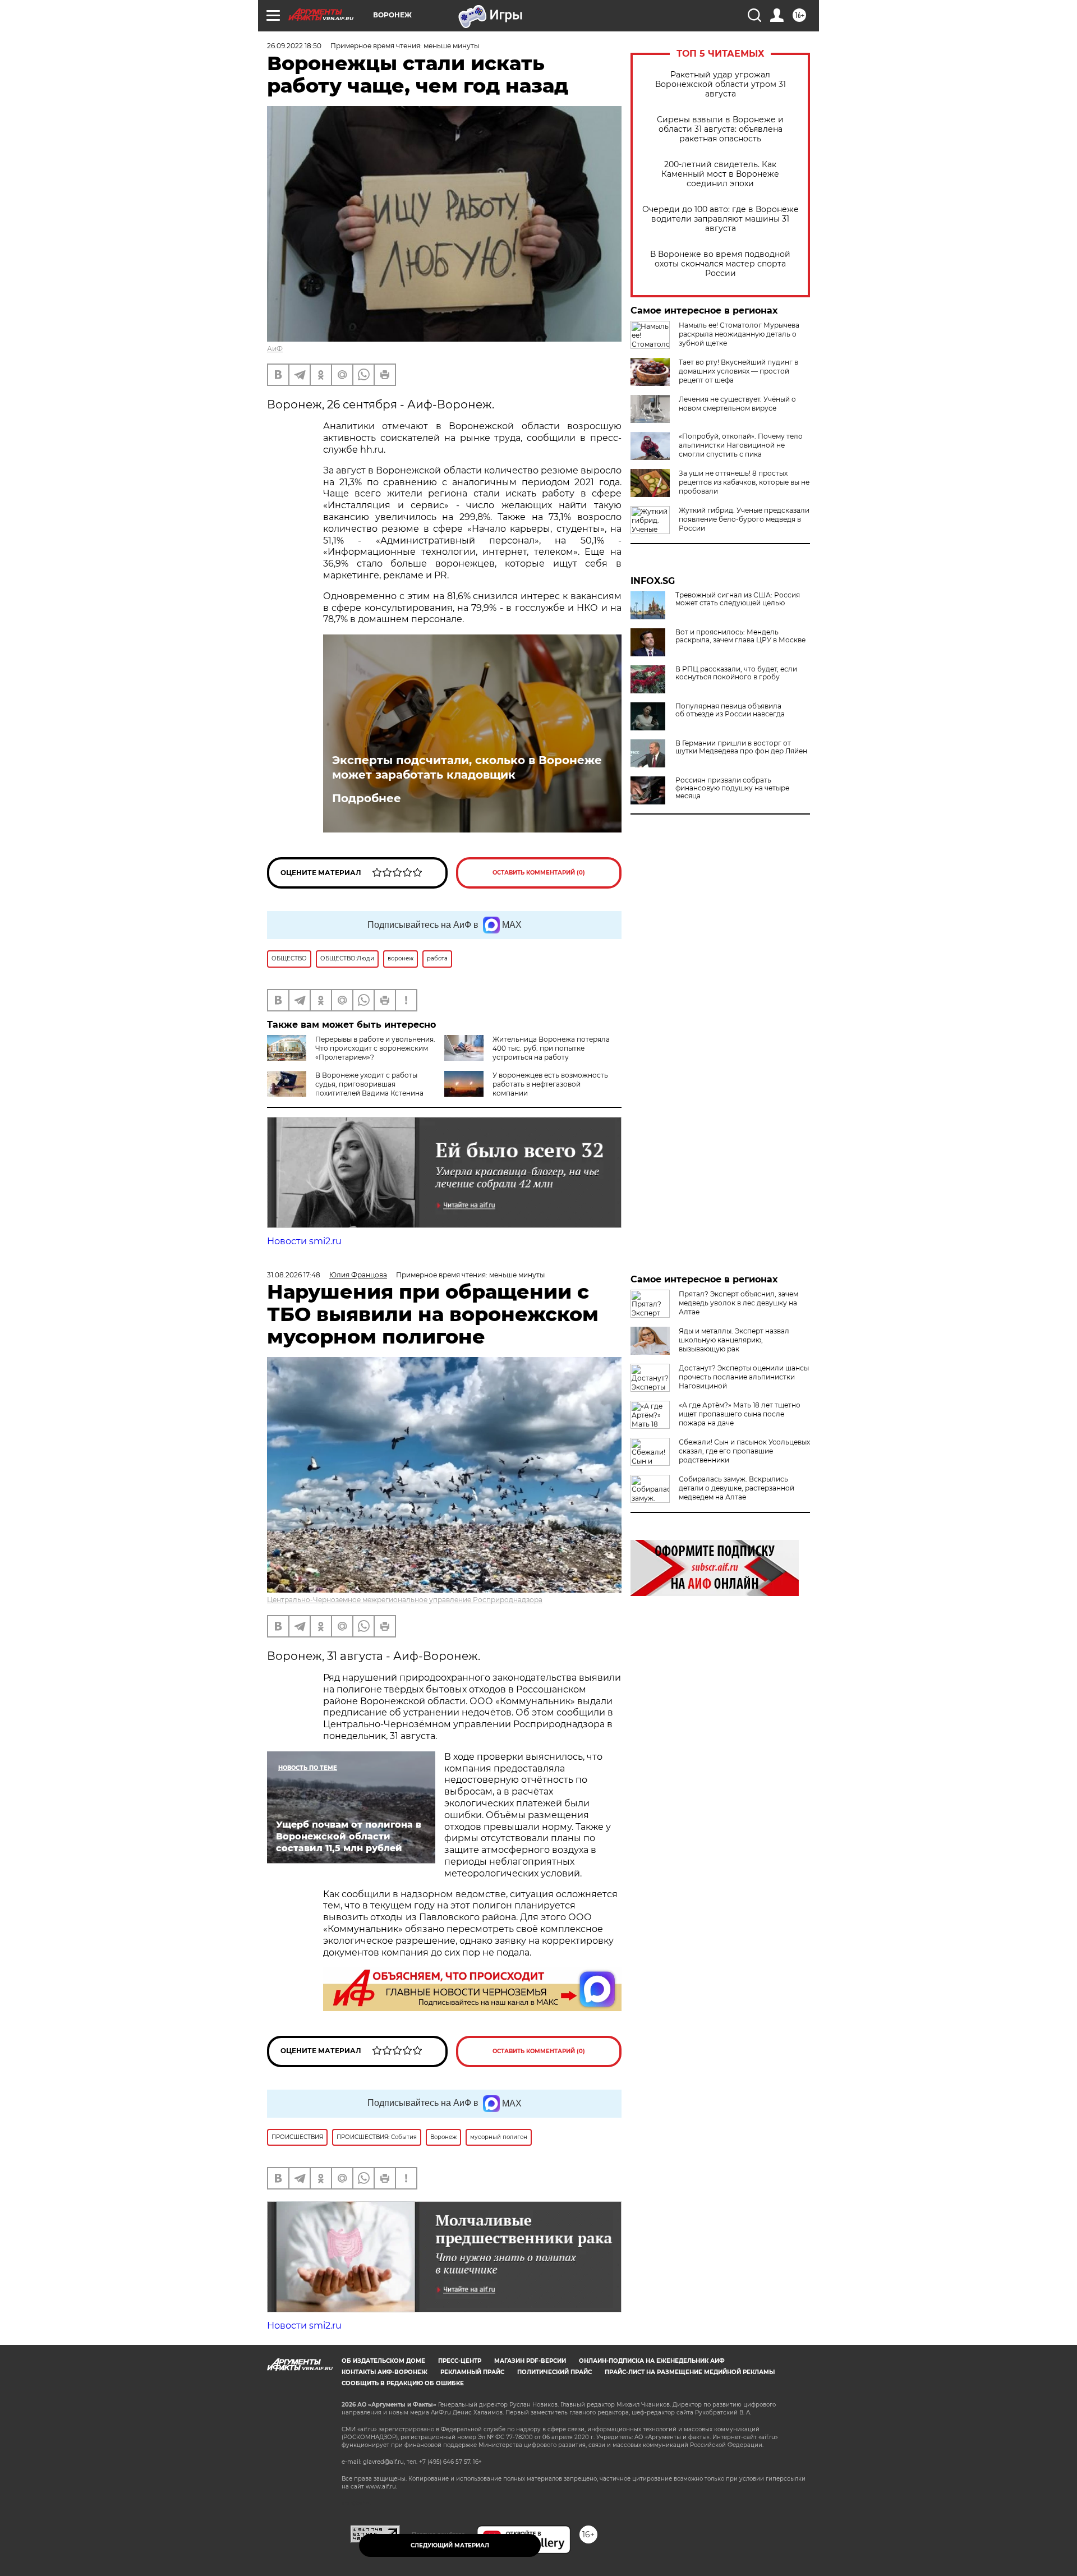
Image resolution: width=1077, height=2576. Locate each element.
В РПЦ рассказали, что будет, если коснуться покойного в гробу (736, 673)
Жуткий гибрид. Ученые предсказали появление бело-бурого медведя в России (744, 519)
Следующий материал (450, 2545)
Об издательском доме (383, 2361)
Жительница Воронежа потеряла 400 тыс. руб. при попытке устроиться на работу (551, 1048)
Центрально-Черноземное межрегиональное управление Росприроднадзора (405, 1600)
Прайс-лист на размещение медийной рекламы (690, 2372)
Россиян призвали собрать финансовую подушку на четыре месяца (732, 788)
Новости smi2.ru (304, 1241)
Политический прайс (554, 2372)
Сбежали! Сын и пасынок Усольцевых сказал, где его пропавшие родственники (744, 1451)
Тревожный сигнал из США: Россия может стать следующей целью (738, 599)
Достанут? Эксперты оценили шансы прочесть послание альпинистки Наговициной (744, 1377)
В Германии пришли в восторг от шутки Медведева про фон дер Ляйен (741, 747)
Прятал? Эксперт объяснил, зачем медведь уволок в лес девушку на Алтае (738, 1303)
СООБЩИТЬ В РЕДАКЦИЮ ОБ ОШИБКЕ (403, 2383)
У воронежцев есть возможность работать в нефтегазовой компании (550, 1084)
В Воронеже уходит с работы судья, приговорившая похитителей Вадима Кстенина (369, 1084)
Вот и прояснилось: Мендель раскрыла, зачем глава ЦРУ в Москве (740, 636)
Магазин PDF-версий (530, 2361)
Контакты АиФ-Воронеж (385, 2372)
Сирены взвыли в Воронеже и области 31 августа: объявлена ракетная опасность (720, 129)
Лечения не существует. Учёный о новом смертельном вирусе (737, 404)
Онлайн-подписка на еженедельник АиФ (652, 2361)
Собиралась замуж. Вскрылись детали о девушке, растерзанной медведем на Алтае (737, 1488)
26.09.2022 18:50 (294, 46)
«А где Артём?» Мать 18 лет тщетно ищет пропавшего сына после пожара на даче (740, 1414)
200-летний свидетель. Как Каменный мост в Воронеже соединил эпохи (720, 174)
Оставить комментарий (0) (539, 873)
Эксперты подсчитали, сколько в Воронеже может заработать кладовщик (467, 767)
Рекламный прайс (472, 2372)
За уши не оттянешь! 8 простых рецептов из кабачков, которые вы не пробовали (744, 482)
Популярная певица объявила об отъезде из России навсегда (730, 710)
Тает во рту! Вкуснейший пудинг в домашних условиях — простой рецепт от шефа (738, 371)
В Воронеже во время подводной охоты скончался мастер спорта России (720, 264)
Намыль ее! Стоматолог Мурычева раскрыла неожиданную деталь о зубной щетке (739, 334)
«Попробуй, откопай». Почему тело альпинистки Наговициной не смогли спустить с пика (741, 445)
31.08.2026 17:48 (294, 1275)
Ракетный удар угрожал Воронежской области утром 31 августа (721, 84)
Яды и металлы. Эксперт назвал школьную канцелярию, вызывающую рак (734, 1340)
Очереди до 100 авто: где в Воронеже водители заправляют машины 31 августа (721, 219)
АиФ (275, 349)
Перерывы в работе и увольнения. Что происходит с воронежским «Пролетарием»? (375, 1048)
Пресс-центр (460, 2361)
